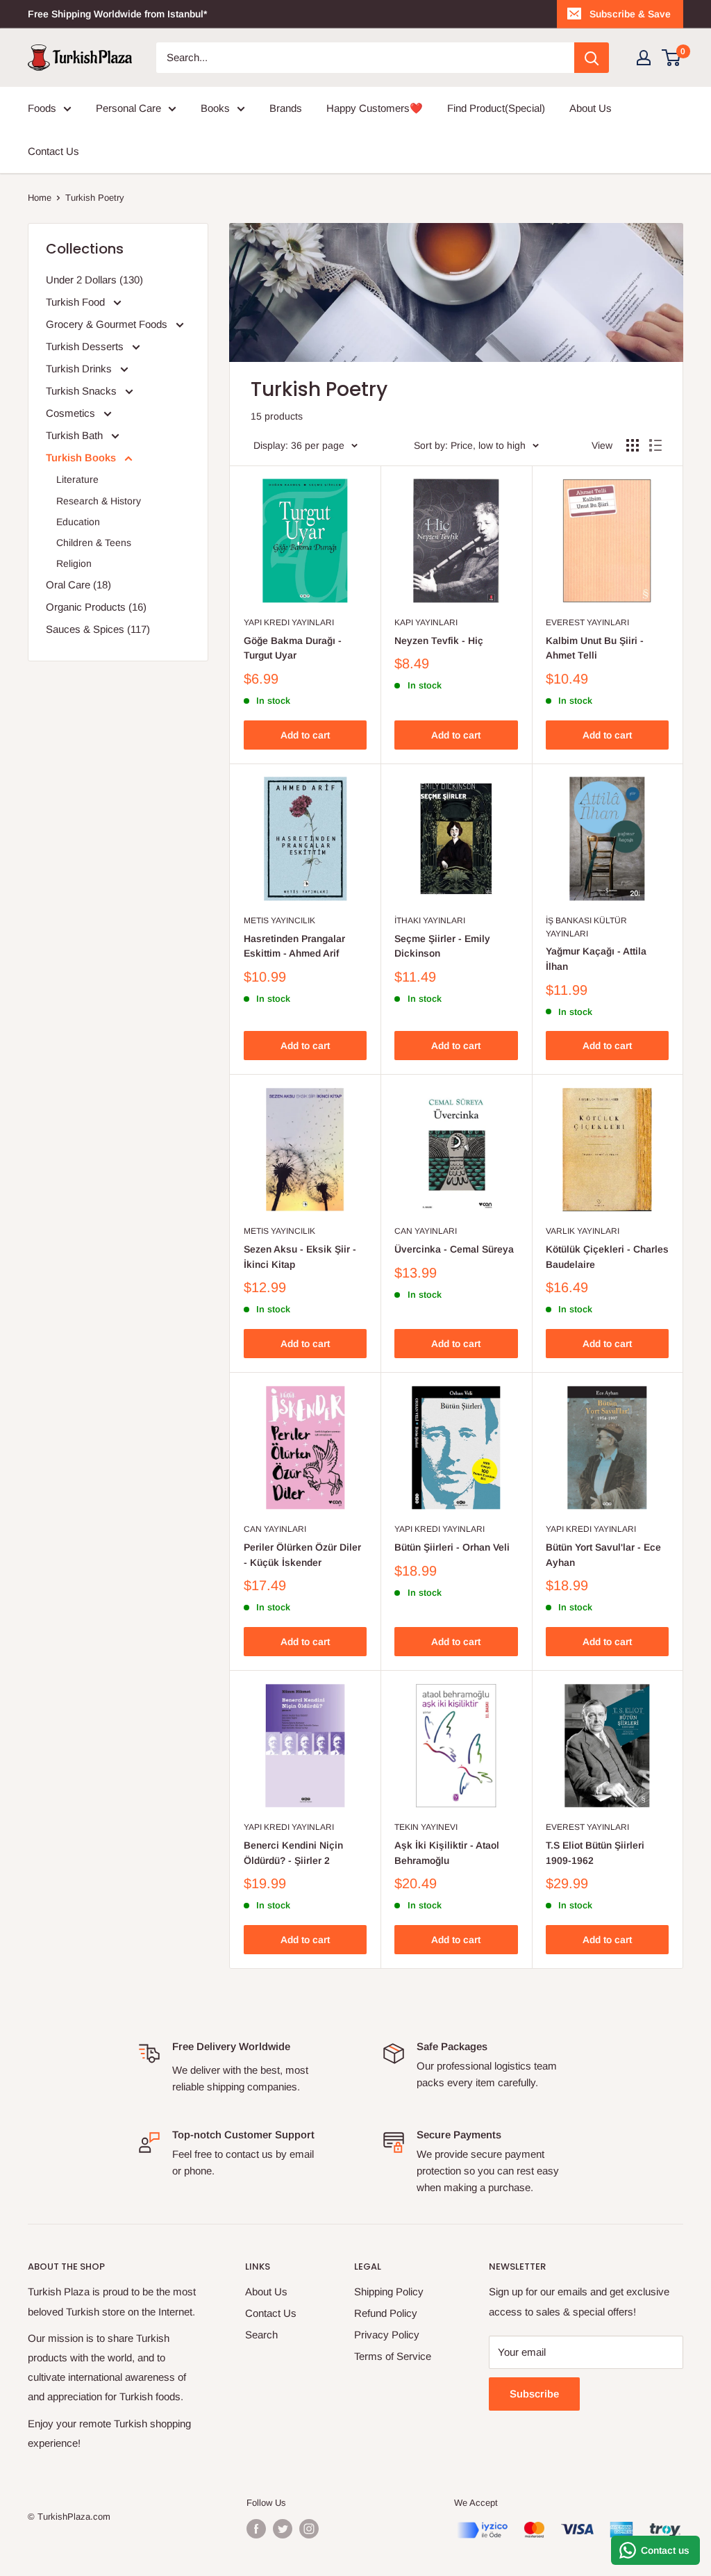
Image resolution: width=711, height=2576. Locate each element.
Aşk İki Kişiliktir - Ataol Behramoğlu (447, 1853)
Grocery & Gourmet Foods (108, 324)
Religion (74, 563)
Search (261, 2335)
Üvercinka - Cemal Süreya (454, 1249)
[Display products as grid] (633, 445)
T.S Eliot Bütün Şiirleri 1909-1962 (595, 1853)
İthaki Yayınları (430, 920)
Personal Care (128, 108)
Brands (286, 108)
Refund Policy (386, 2313)
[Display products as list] (655, 445)
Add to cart (305, 735)
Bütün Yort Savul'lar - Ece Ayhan (603, 1555)
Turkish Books (82, 457)
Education (78, 522)
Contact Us (53, 151)
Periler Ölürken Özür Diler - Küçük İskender (302, 1555)
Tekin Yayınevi (426, 1827)
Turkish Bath (76, 435)
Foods (42, 108)
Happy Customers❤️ (375, 108)
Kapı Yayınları (426, 622)
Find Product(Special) (496, 108)
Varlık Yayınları (583, 1231)
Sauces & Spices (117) (98, 629)
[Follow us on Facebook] (256, 2529)
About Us (591, 108)
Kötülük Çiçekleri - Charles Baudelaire (607, 1257)
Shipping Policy (389, 2292)
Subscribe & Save (630, 14)
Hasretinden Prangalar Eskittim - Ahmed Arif (294, 946)
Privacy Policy (387, 2335)
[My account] (644, 58)
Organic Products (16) (96, 607)
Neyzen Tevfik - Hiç (439, 641)
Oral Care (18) (78, 585)
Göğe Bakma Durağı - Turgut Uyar (293, 648)
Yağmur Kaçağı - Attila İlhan (596, 959)
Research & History (99, 501)
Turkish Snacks (83, 391)
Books (215, 108)
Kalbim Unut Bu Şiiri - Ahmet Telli (595, 648)
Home (40, 198)
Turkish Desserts (86, 346)
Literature (77, 479)
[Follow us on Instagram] (309, 2529)
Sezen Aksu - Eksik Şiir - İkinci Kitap (300, 1257)
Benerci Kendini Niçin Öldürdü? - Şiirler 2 (293, 1853)
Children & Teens (94, 543)
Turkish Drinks (80, 369)
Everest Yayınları (587, 622)
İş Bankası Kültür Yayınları (586, 927)
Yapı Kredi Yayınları (289, 622)
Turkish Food (77, 302)
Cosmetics (72, 413)
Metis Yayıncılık (279, 920)
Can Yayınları (426, 1231)
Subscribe (534, 2394)
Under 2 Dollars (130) (94, 280)
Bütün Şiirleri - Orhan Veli (452, 1547)
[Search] (592, 58)
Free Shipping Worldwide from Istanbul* (117, 14)
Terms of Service (393, 2356)
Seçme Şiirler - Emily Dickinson (442, 946)
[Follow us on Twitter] (283, 2529)
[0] (672, 58)
